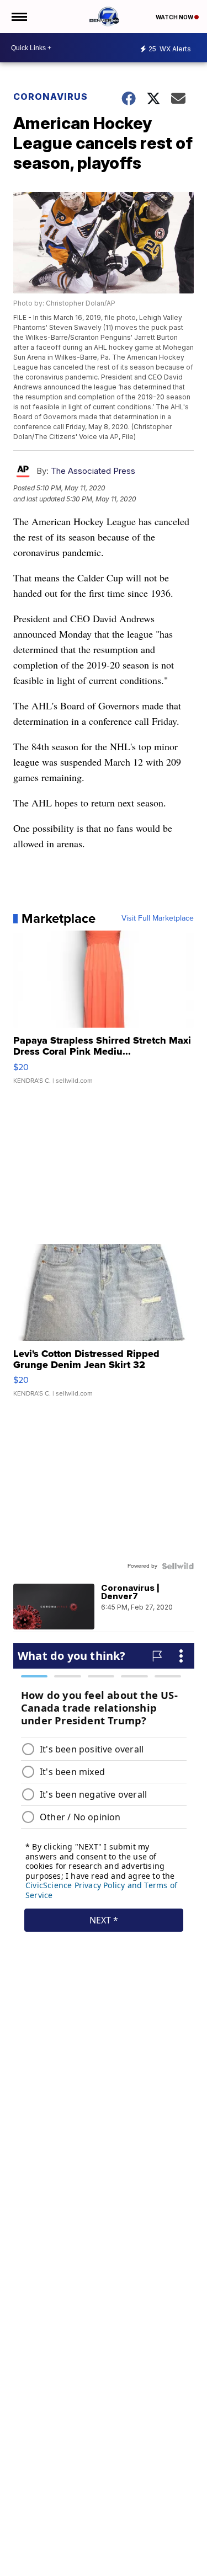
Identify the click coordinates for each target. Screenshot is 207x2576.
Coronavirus (51, 97)
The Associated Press (93, 471)
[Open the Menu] (18, 17)
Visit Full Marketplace (158, 918)
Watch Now (175, 17)
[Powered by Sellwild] (178, 1566)
